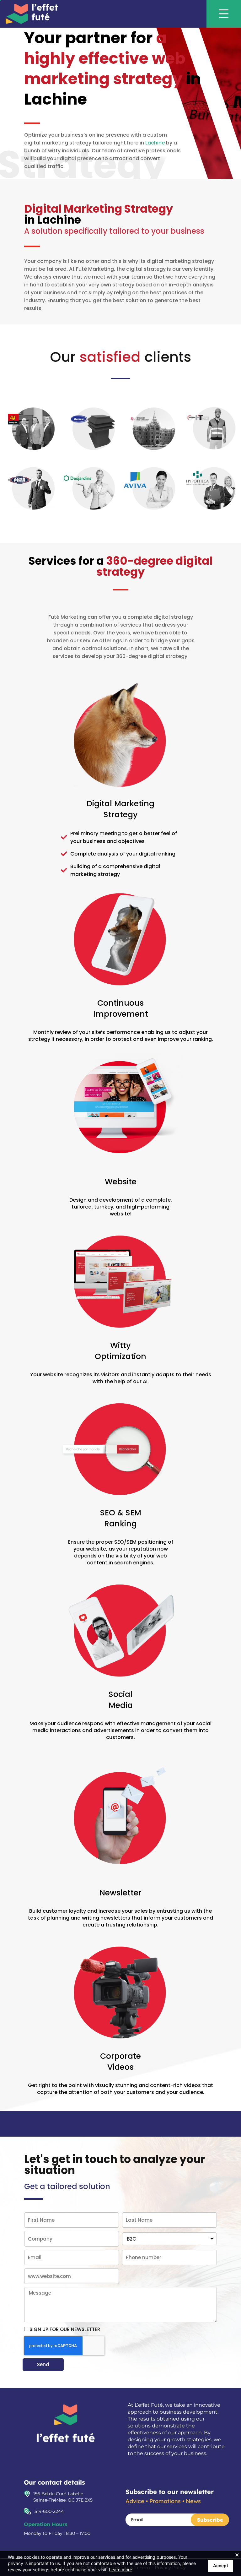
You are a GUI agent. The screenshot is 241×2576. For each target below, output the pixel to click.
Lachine (155, 143)
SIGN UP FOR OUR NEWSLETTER (65, 2329)
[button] (230, 14)
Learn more (120, 2570)
